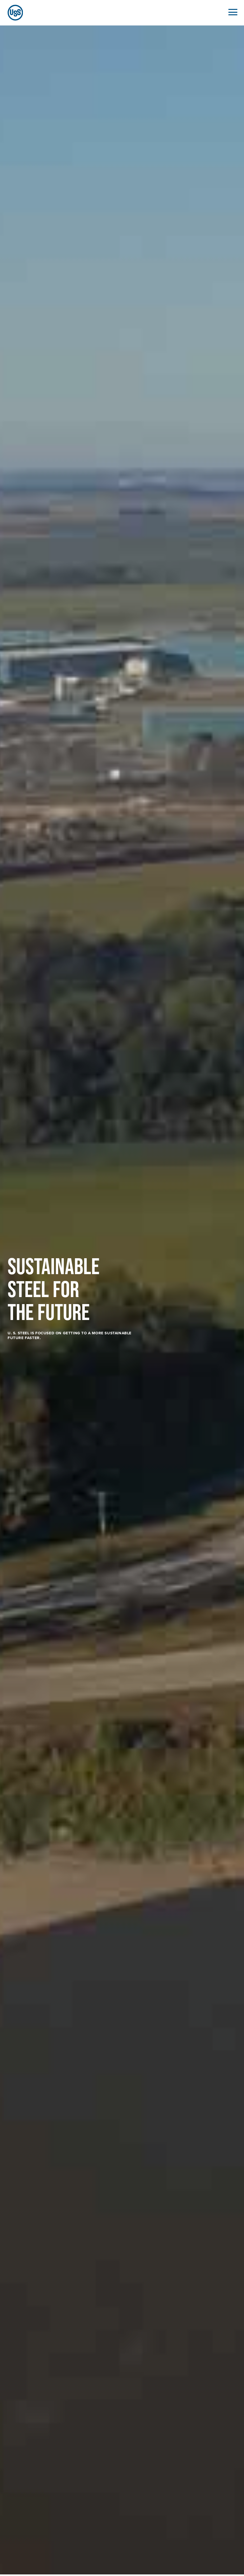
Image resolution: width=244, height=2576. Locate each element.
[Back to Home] (13, 13)
